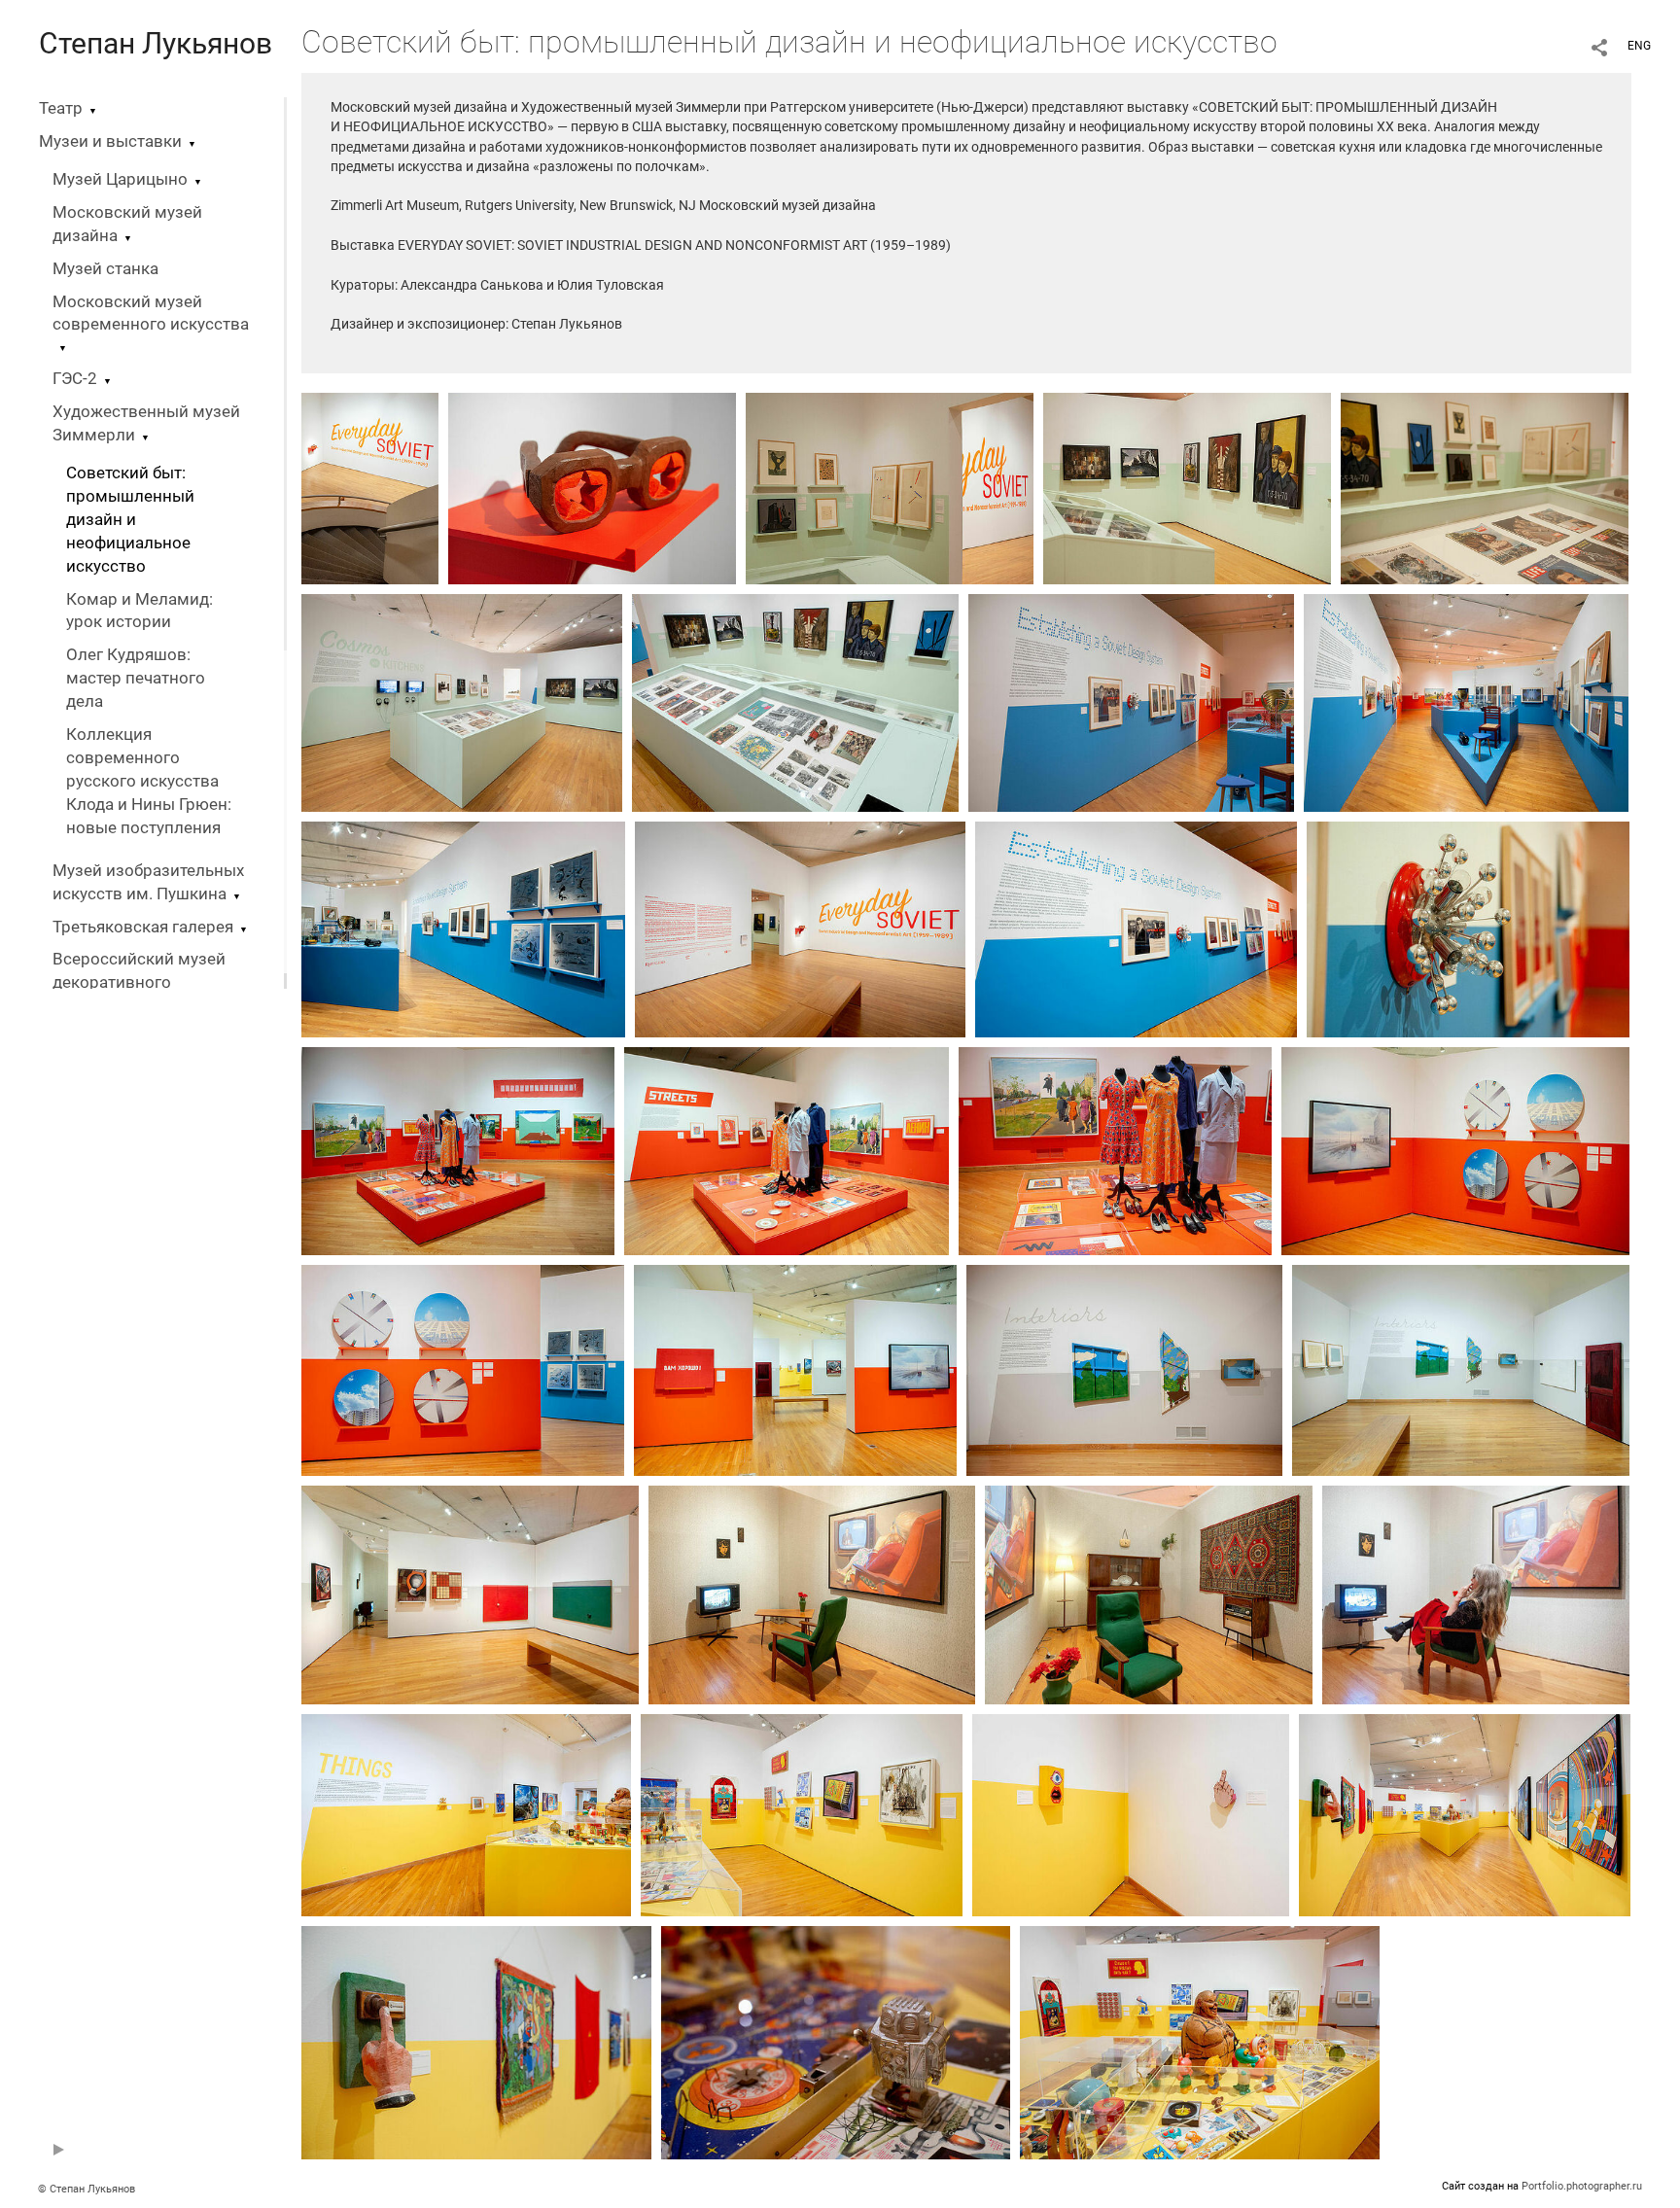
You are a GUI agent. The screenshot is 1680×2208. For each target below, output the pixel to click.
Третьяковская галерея (143, 927)
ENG (1639, 46)
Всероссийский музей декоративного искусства (139, 982)
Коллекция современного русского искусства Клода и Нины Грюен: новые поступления (149, 781)
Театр (61, 108)
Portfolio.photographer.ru (1582, 2186)
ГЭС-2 (75, 379)
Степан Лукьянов (156, 43)
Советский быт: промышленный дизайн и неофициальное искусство (130, 520)
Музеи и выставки (110, 141)
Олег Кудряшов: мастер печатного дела (136, 678)
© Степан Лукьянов (87, 2189)
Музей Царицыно (120, 179)
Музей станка (105, 269)
